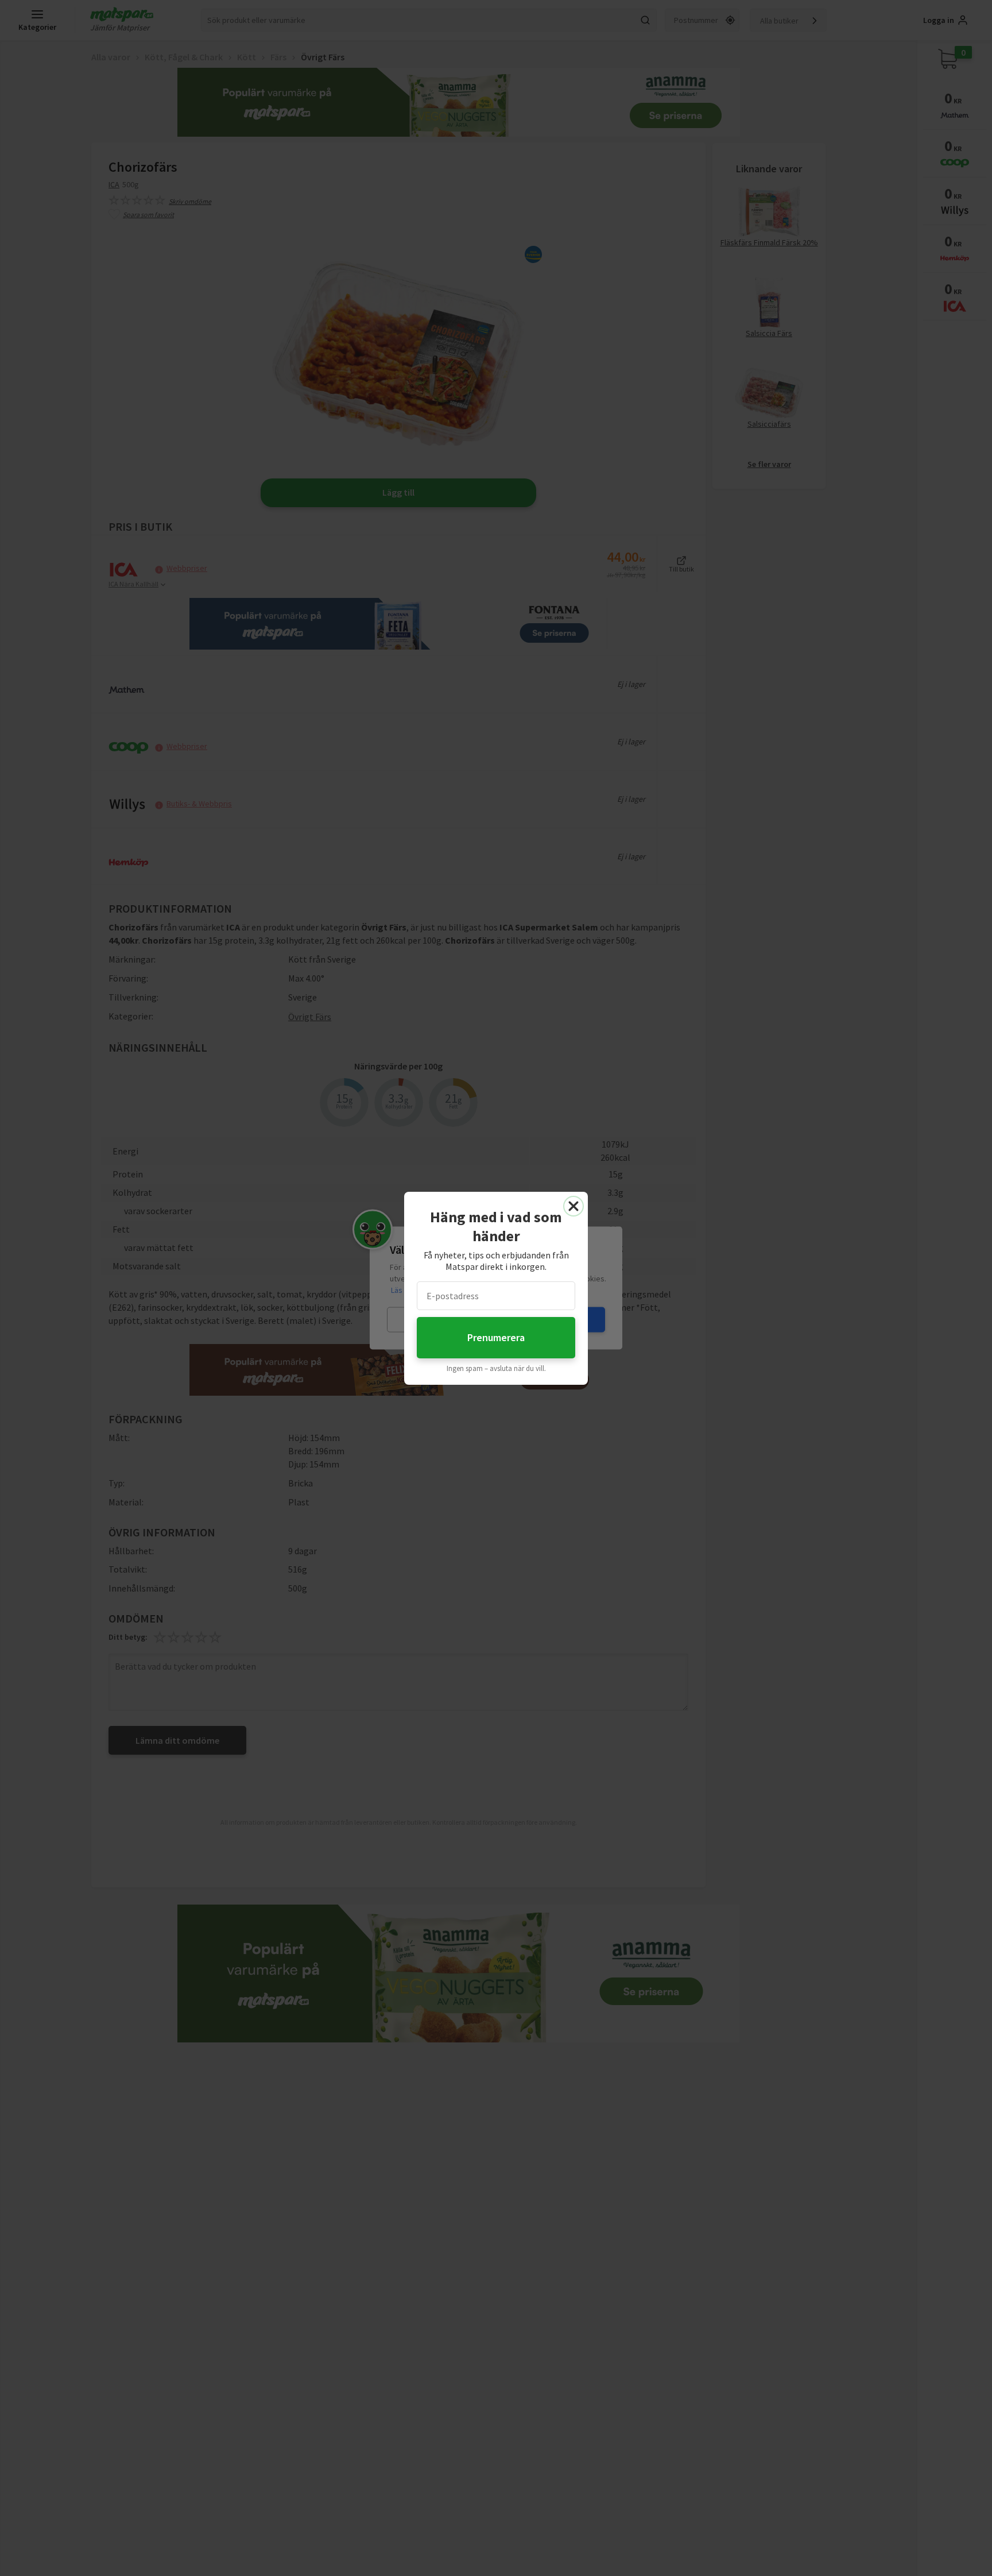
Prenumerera (496, 1337)
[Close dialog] (573, 1206)
